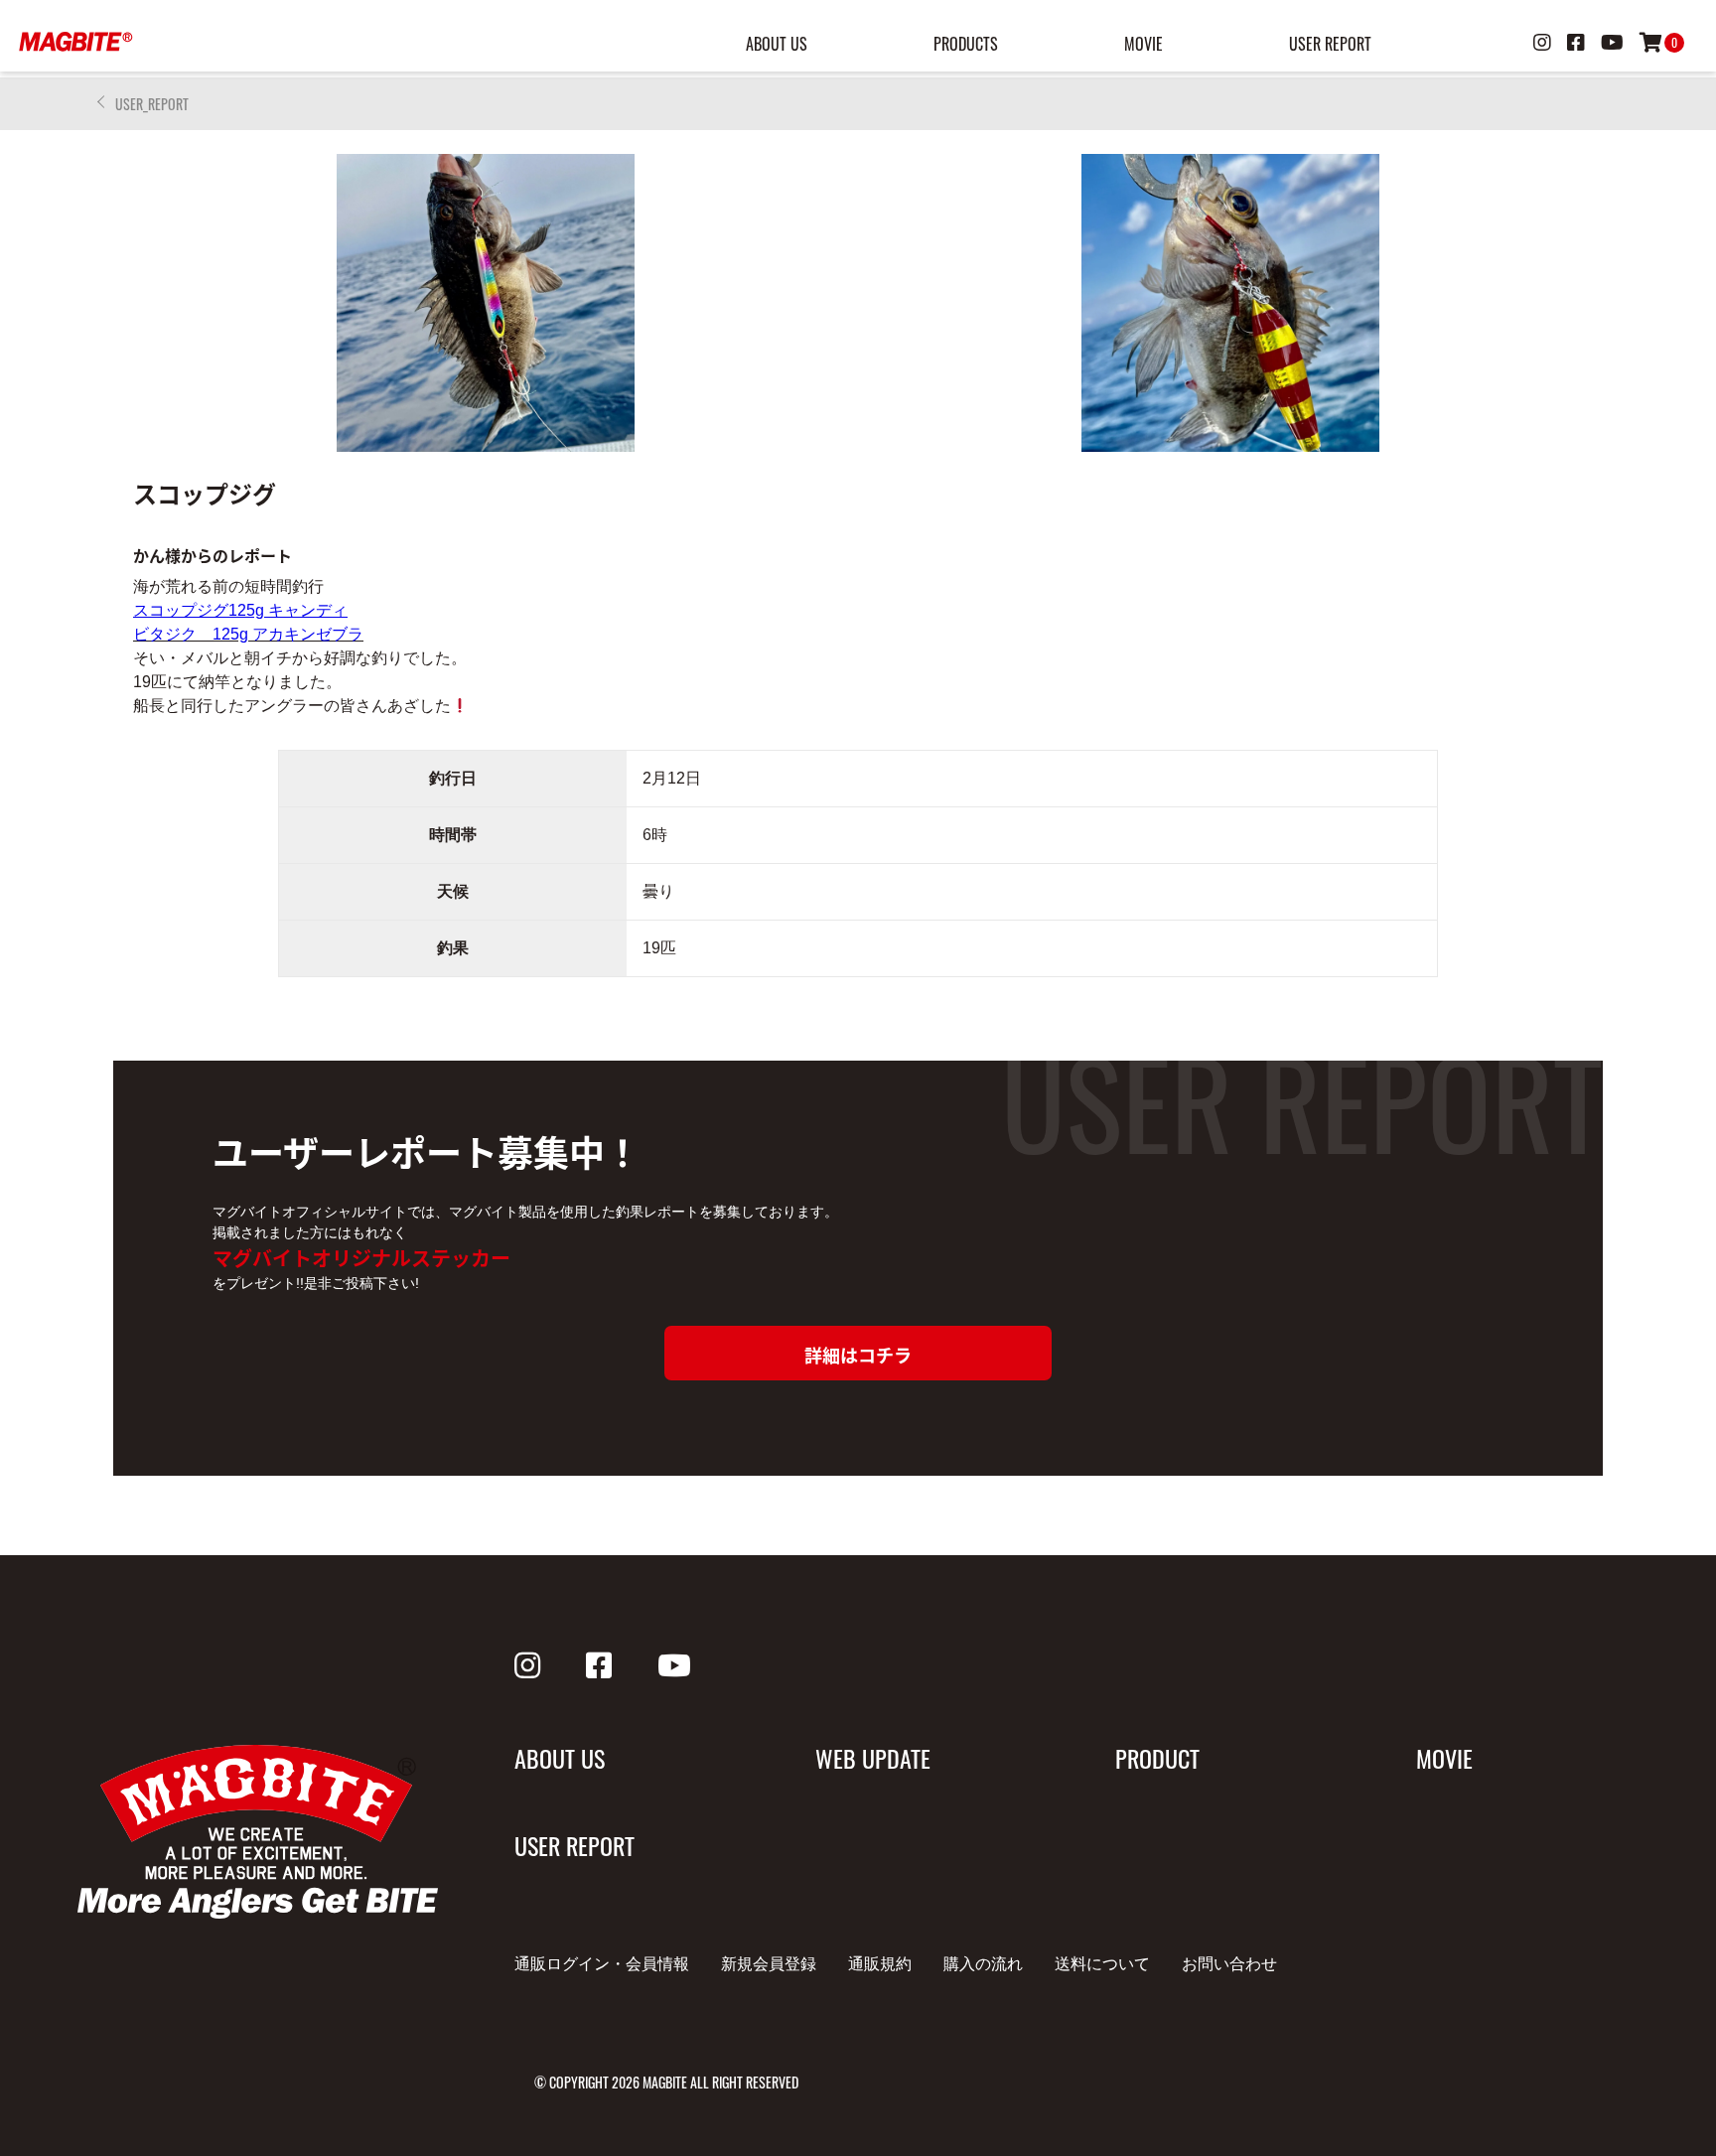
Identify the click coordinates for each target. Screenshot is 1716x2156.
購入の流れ (983, 1964)
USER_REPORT (152, 104)
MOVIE (1144, 44)
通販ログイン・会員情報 (602, 1964)
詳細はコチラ (858, 1355)
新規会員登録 (769, 1964)
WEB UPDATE (873, 1758)
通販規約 (880, 1964)
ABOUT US (777, 44)
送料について (1102, 1964)
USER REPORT (1330, 44)
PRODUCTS (966, 44)
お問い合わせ (1229, 1964)
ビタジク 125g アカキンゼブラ (248, 634)
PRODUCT (1157, 1758)
